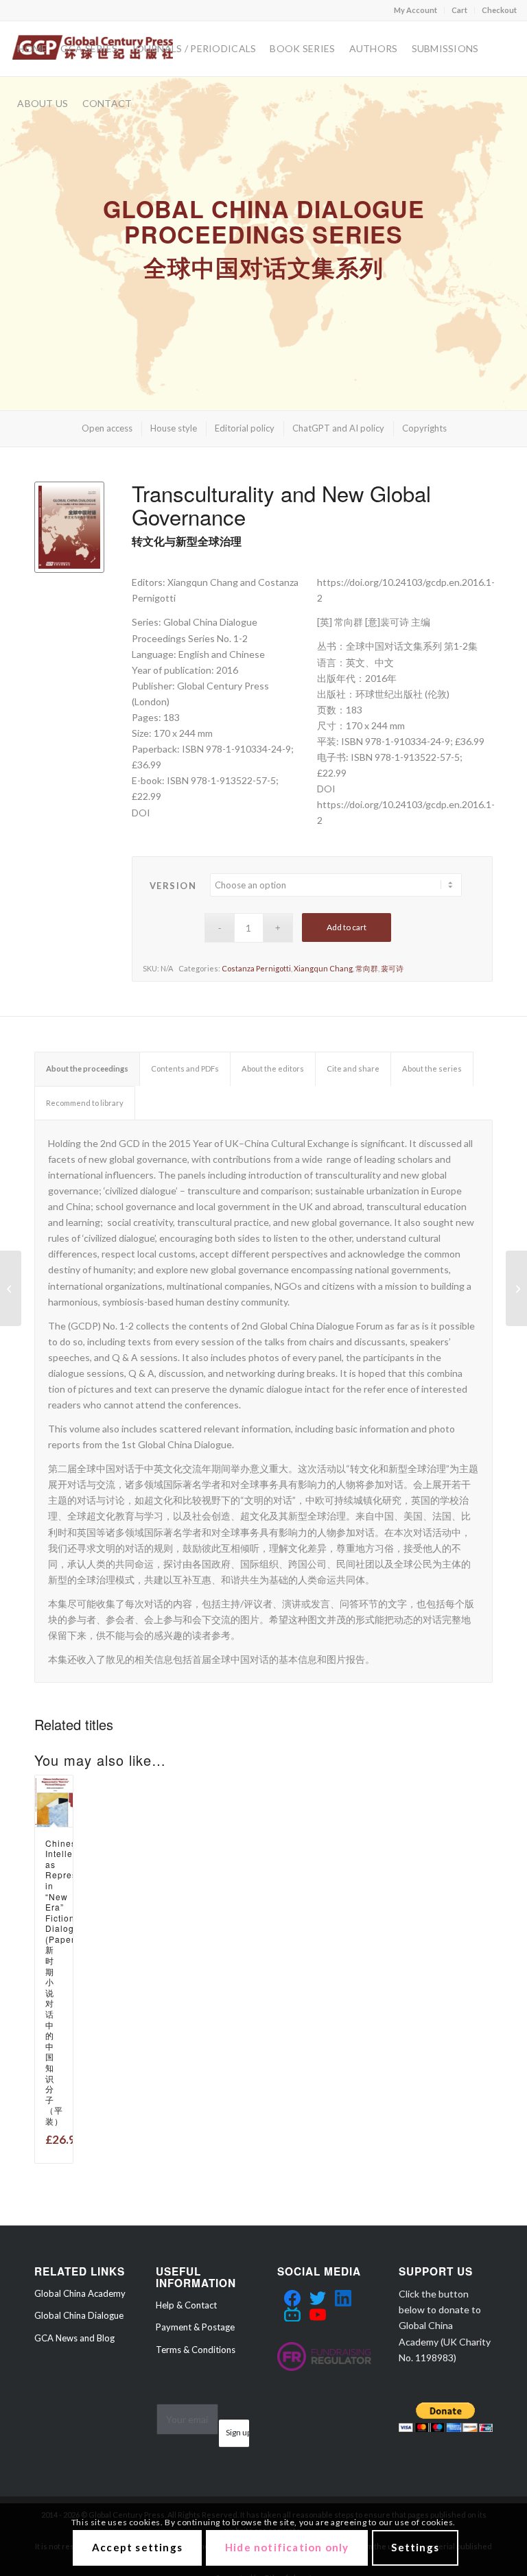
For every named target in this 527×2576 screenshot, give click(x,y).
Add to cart (347, 927)
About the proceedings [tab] (87, 1068)
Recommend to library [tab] (85, 1103)
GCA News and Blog (74, 2338)
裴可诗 (392, 968)
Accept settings (137, 2547)
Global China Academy (80, 2293)
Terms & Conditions (196, 2350)
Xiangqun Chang (323, 968)
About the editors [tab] (273, 1068)
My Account (415, 10)
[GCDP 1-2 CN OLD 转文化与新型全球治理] (11, 1288)
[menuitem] (416, 10)
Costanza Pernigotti (256, 968)
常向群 (367, 968)
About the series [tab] (432, 1068)
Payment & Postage (195, 2327)
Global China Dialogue (79, 2315)
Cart (459, 10)
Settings (415, 2547)
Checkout (499, 10)
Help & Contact (186, 2305)
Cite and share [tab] (353, 1068)
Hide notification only (287, 2547)
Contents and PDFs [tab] (185, 1068)
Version (173, 886)
